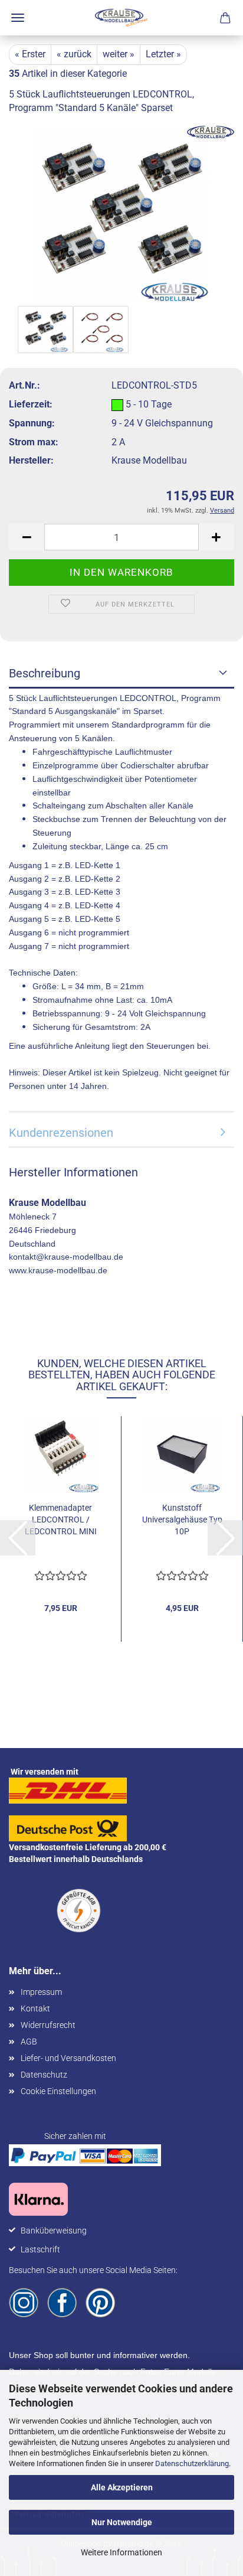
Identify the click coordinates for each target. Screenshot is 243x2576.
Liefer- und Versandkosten (68, 2058)
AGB (29, 2042)
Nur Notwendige (122, 2522)
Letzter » (163, 54)
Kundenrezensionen (61, 1133)
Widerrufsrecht (48, 2025)
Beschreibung (45, 673)
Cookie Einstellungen (58, 2091)
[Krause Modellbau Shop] (121, 18)
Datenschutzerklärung (192, 2463)
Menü (18, 18)
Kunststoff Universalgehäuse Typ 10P (182, 1519)
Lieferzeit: (31, 404)
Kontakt (35, 2008)
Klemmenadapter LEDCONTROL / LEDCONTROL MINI (61, 1519)
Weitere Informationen (121, 2552)
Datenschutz (44, 2075)
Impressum (41, 1992)
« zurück (74, 54)
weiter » (119, 54)
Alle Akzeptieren (122, 2487)
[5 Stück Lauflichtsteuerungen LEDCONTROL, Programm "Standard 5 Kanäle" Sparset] (121, 213)
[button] (27, 537)
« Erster (30, 54)
